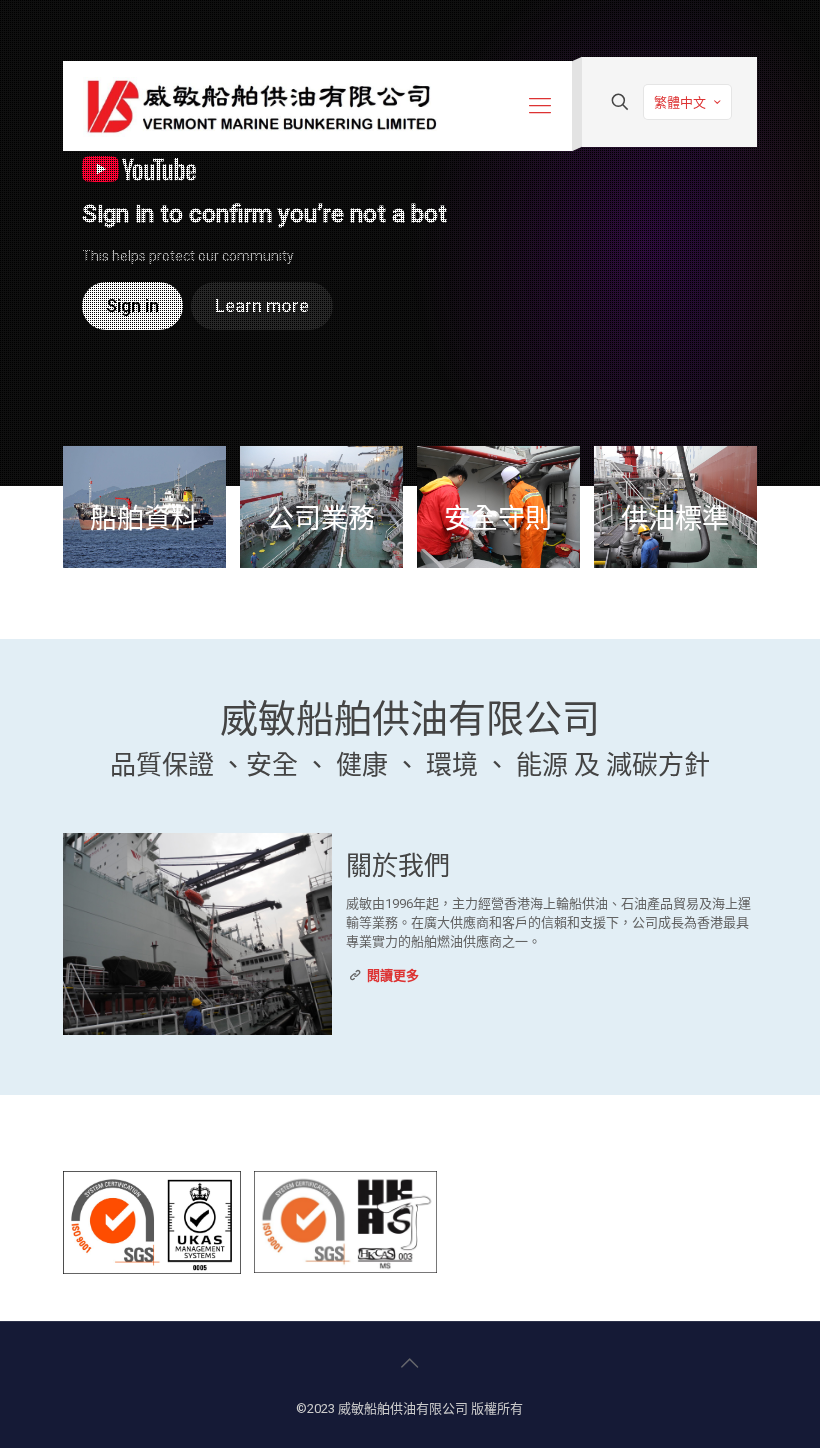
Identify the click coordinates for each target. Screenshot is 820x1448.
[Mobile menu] (540, 106)
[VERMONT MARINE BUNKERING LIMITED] (262, 106)
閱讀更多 (393, 975)
